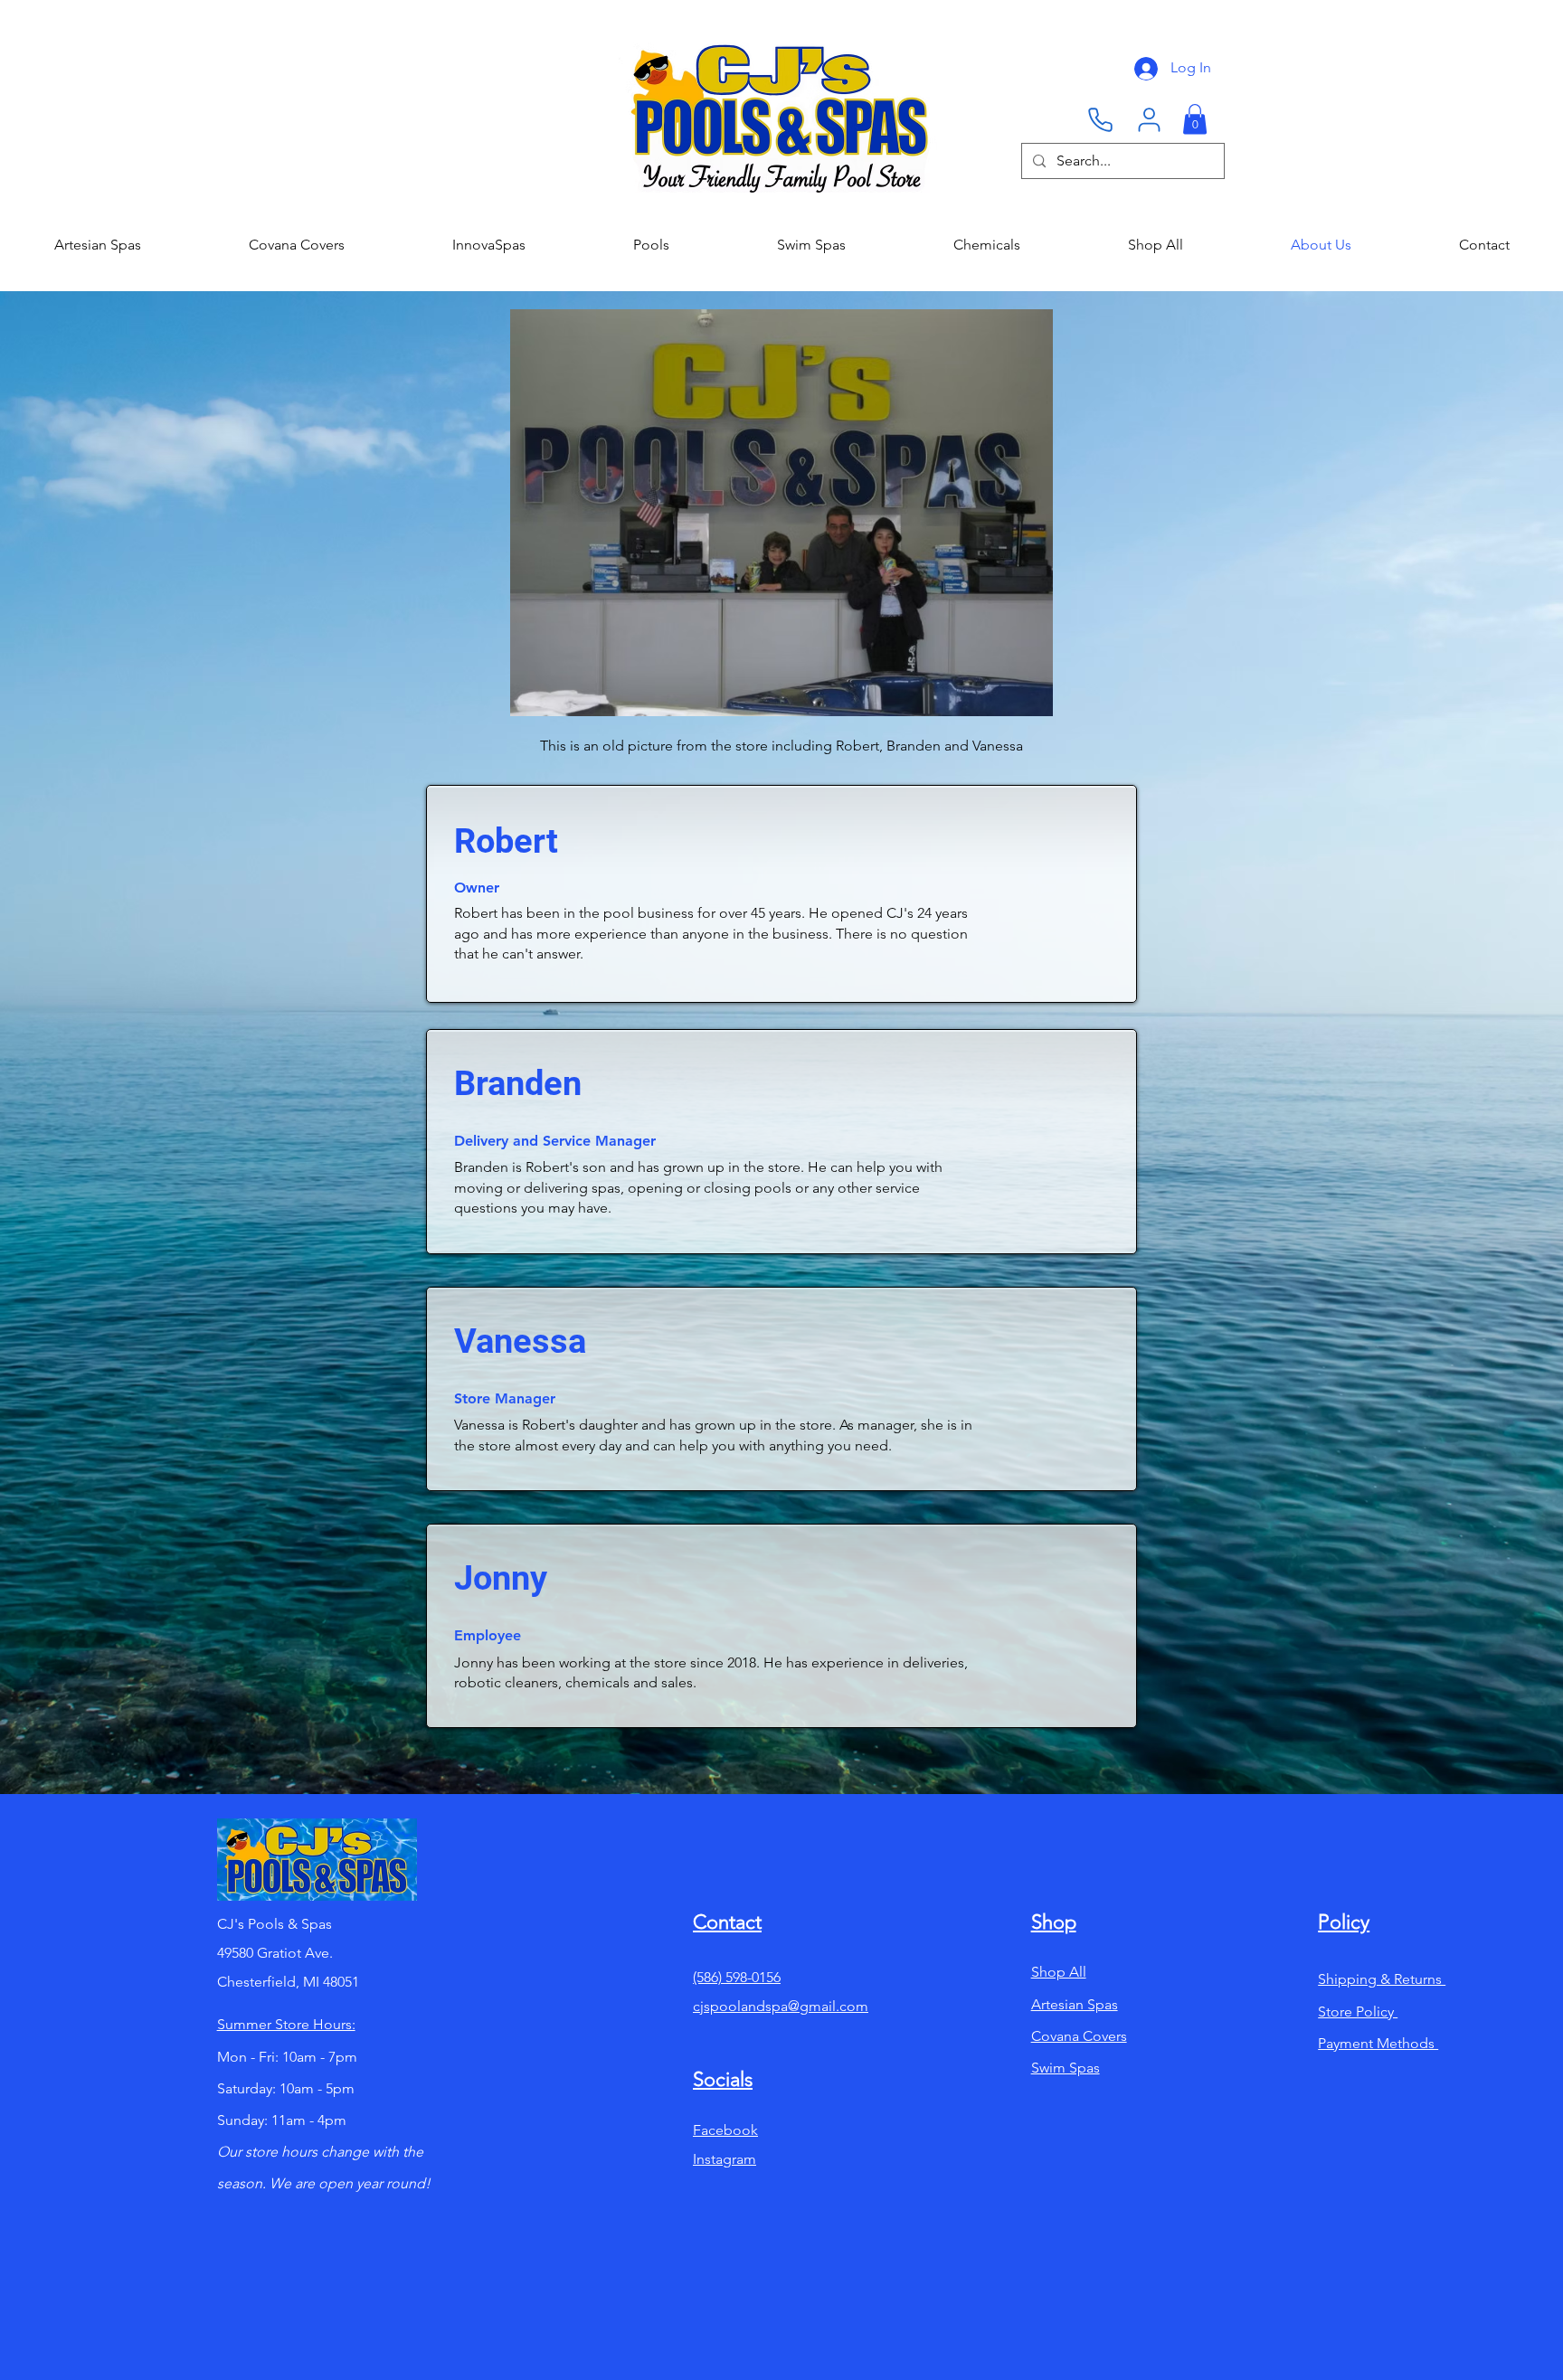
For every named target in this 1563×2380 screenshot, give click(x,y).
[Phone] (1100, 119)
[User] (1149, 119)
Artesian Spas (1075, 2004)
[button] (1195, 119)
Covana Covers (1079, 2036)
